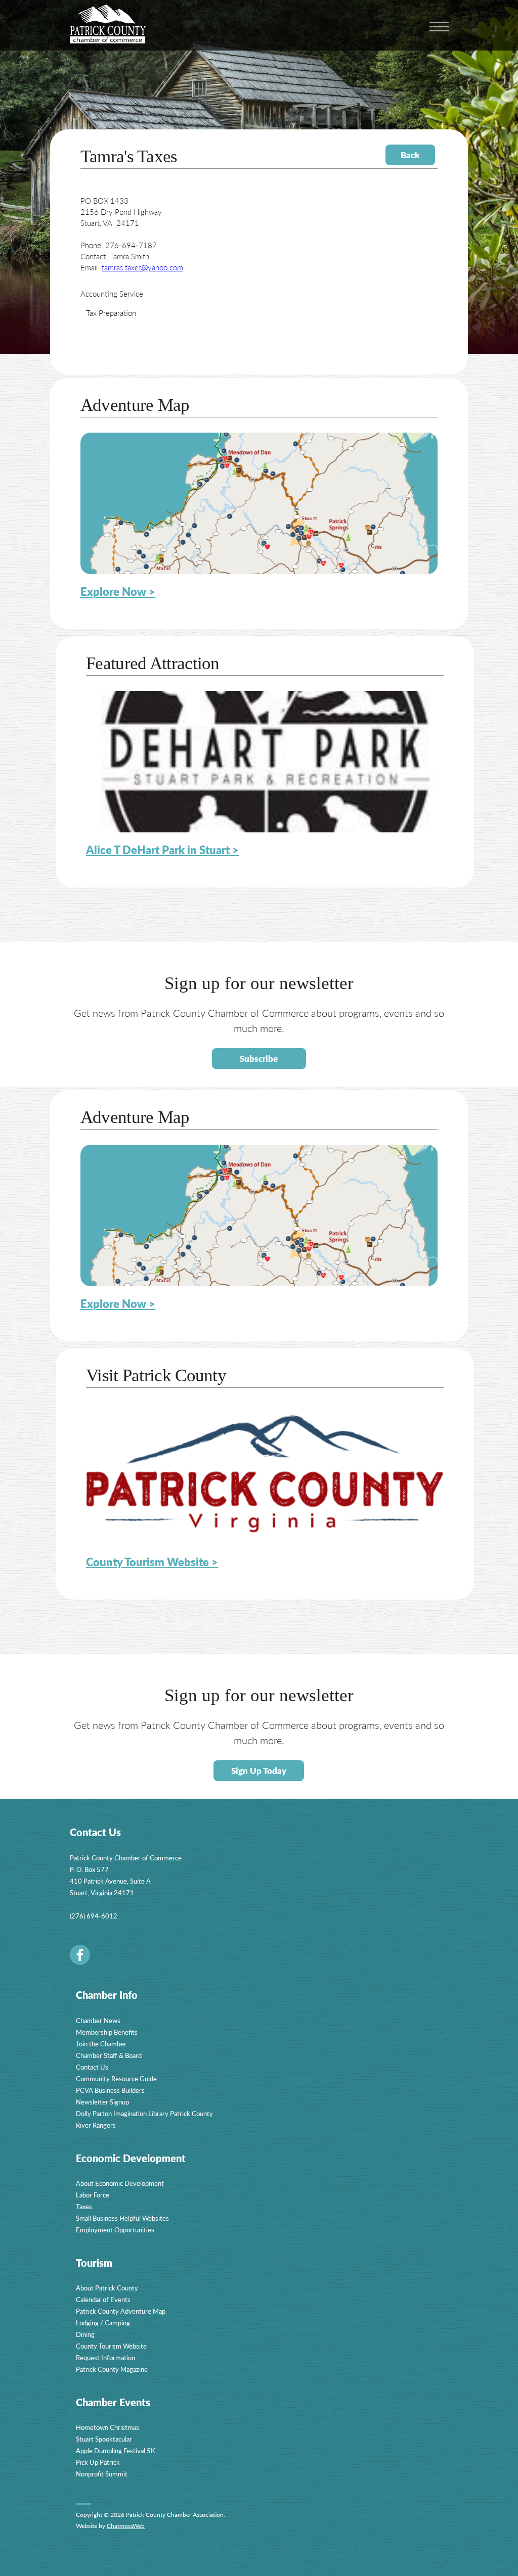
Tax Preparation (111, 313)
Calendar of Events (103, 2299)
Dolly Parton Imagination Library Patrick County (144, 2113)
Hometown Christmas (107, 2427)
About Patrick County (107, 2288)
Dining (85, 2334)
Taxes (84, 2206)
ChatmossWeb (126, 2526)
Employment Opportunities (115, 2230)
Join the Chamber (101, 2044)
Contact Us (92, 2067)
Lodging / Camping (103, 2323)
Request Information (105, 2357)
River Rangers (96, 2125)
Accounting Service (112, 293)
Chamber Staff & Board (109, 2055)
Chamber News (98, 2020)
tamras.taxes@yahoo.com (142, 267)
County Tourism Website (111, 2346)
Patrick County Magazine (112, 2369)
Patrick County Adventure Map (121, 2311)
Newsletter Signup (102, 2102)
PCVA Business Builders (110, 2090)
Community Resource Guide (116, 2078)
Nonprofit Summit (102, 2474)
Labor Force (93, 2195)
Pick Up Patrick (98, 2462)
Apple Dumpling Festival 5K (116, 2450)
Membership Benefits (107, 2032)
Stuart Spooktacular (104, 2439)
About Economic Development (120, 2183)
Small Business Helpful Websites (122, 2218)
